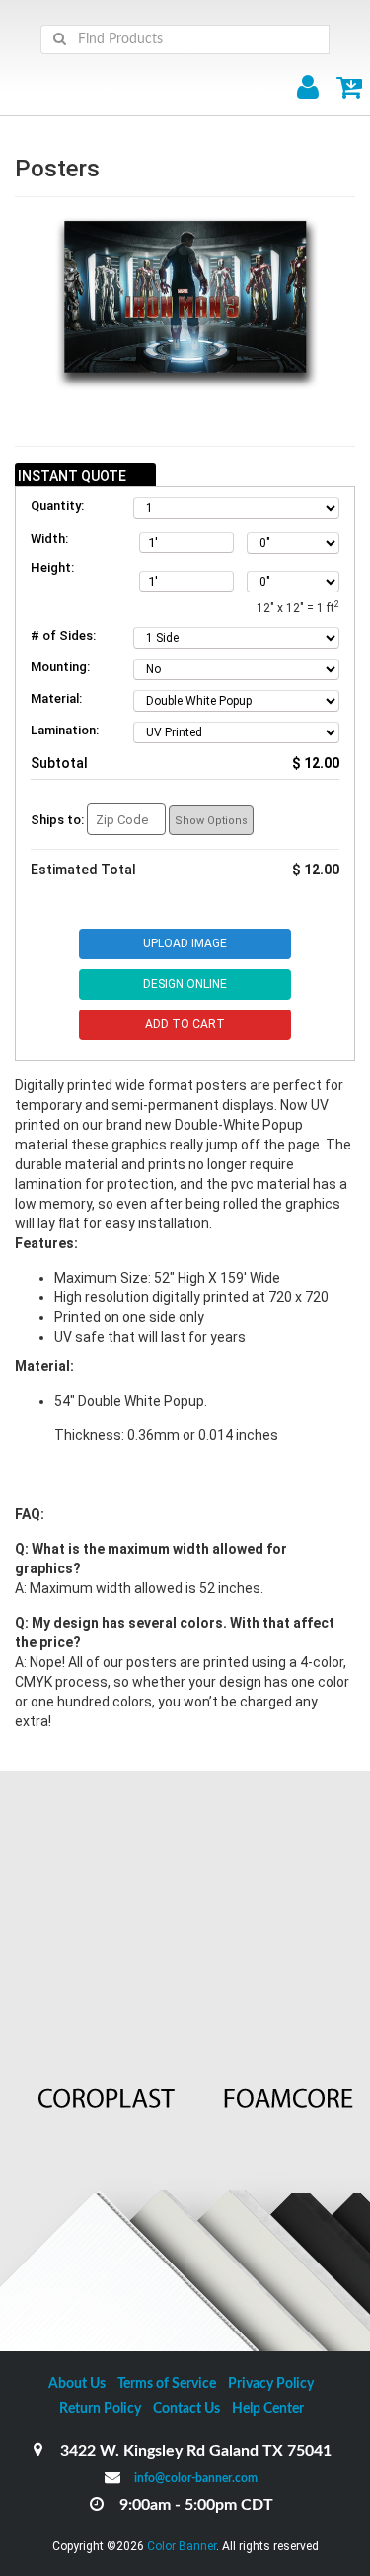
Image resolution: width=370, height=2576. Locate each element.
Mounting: (60, 667)
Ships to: (57, 820)
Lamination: (65, 730)
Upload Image (185, 943)
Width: (49, 539)
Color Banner (182, 2546)
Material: (56, 698)
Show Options (211, 821)
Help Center (268, 2409)
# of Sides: (63, 635)
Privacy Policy (271, 2384)
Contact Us (186, 2409)
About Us (77, 2384)
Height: (52, 567)
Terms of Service (167, 2384)
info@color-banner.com (196, 2478)
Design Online (185, 984)
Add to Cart (185, 1024)
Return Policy (100, 2409)
